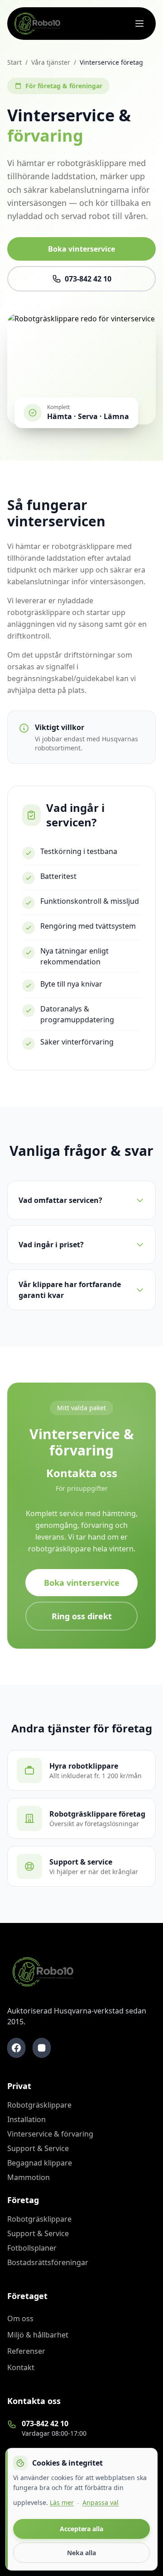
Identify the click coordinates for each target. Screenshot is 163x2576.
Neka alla (81, 2553)
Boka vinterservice (81, 249)
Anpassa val (101, 2502)
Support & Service (38, 2148)
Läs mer (62, 2502)
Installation (26, 2119)
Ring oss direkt (82, 1616)
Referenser (26, 2351)
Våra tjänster (51, 62)
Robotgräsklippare (39, 2105)
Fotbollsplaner (32, 2248)
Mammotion (29, 2177)
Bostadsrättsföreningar (48, 2262)
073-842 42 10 (88, 279)
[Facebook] (16, 2048)
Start (14, 62)
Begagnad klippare (40, 2163)
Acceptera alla (81, 2529)
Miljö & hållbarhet (38, 2335)
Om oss (20, 2318)
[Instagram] (42, 2048)
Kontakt (21, 2367)
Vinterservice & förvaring (50, 2134)
